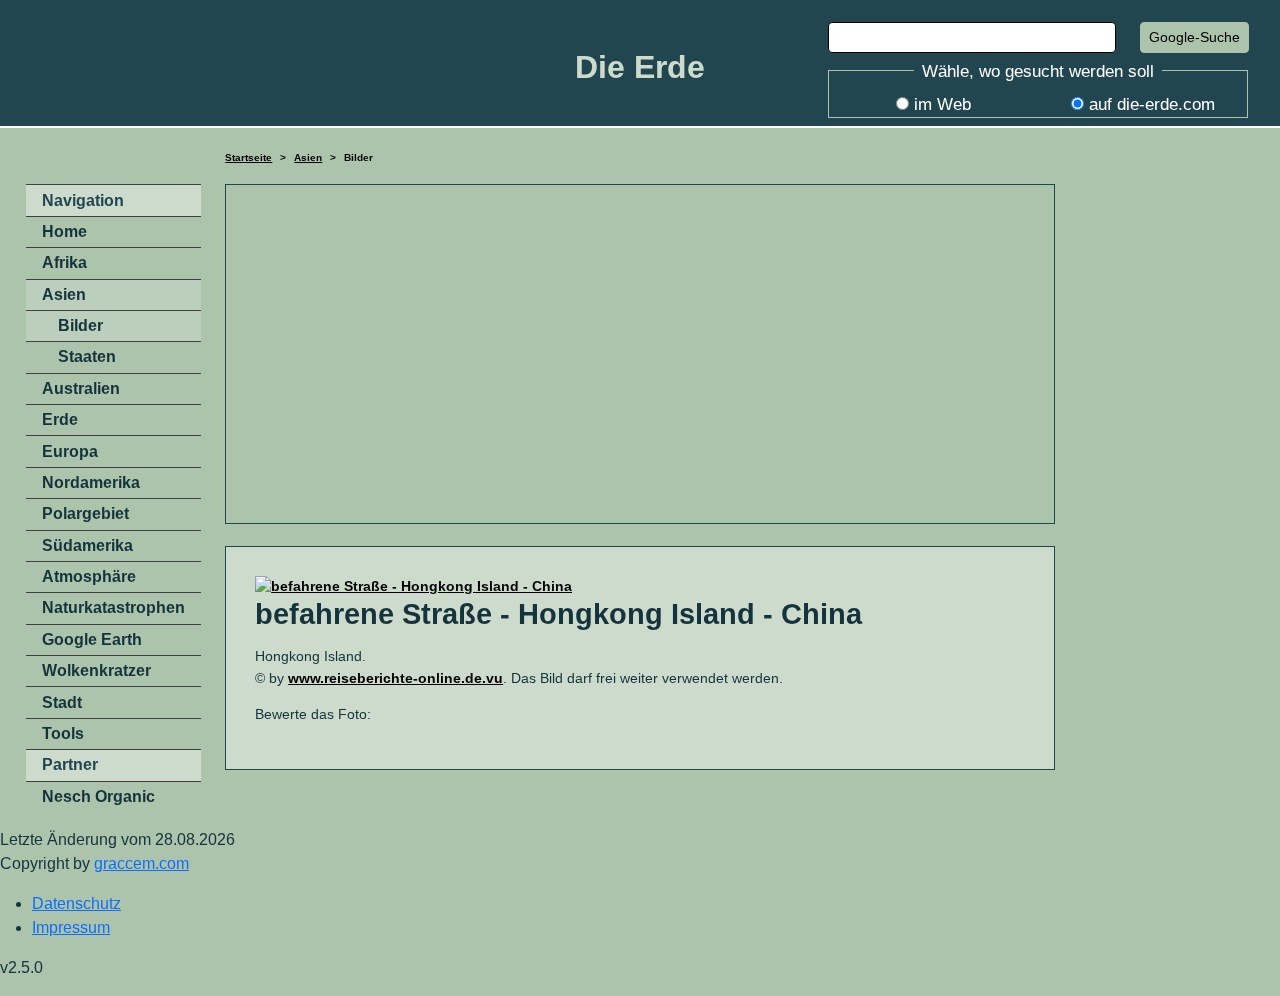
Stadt (62, 702)
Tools (63, 733)
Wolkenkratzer (96, 670)
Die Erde (640, 67)
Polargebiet (85, 513)
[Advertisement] (640, 354)
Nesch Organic (98, 796)
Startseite (248, 157)
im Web (942, 104)
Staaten (87, 356)
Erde (60, 419)
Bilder (80, 325)
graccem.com (141, 863)
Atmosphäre (89, 576)
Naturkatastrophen (113, 607)
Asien (308, 157)
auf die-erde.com (1152, 104)
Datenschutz (76, 903)
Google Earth (92, 639)
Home (64, 231)
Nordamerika (91, 482)
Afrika (64, 262)
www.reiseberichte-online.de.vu (395, 678)
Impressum (71, 927)
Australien (81, 388)
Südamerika (87, 545)
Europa (70, 451)
